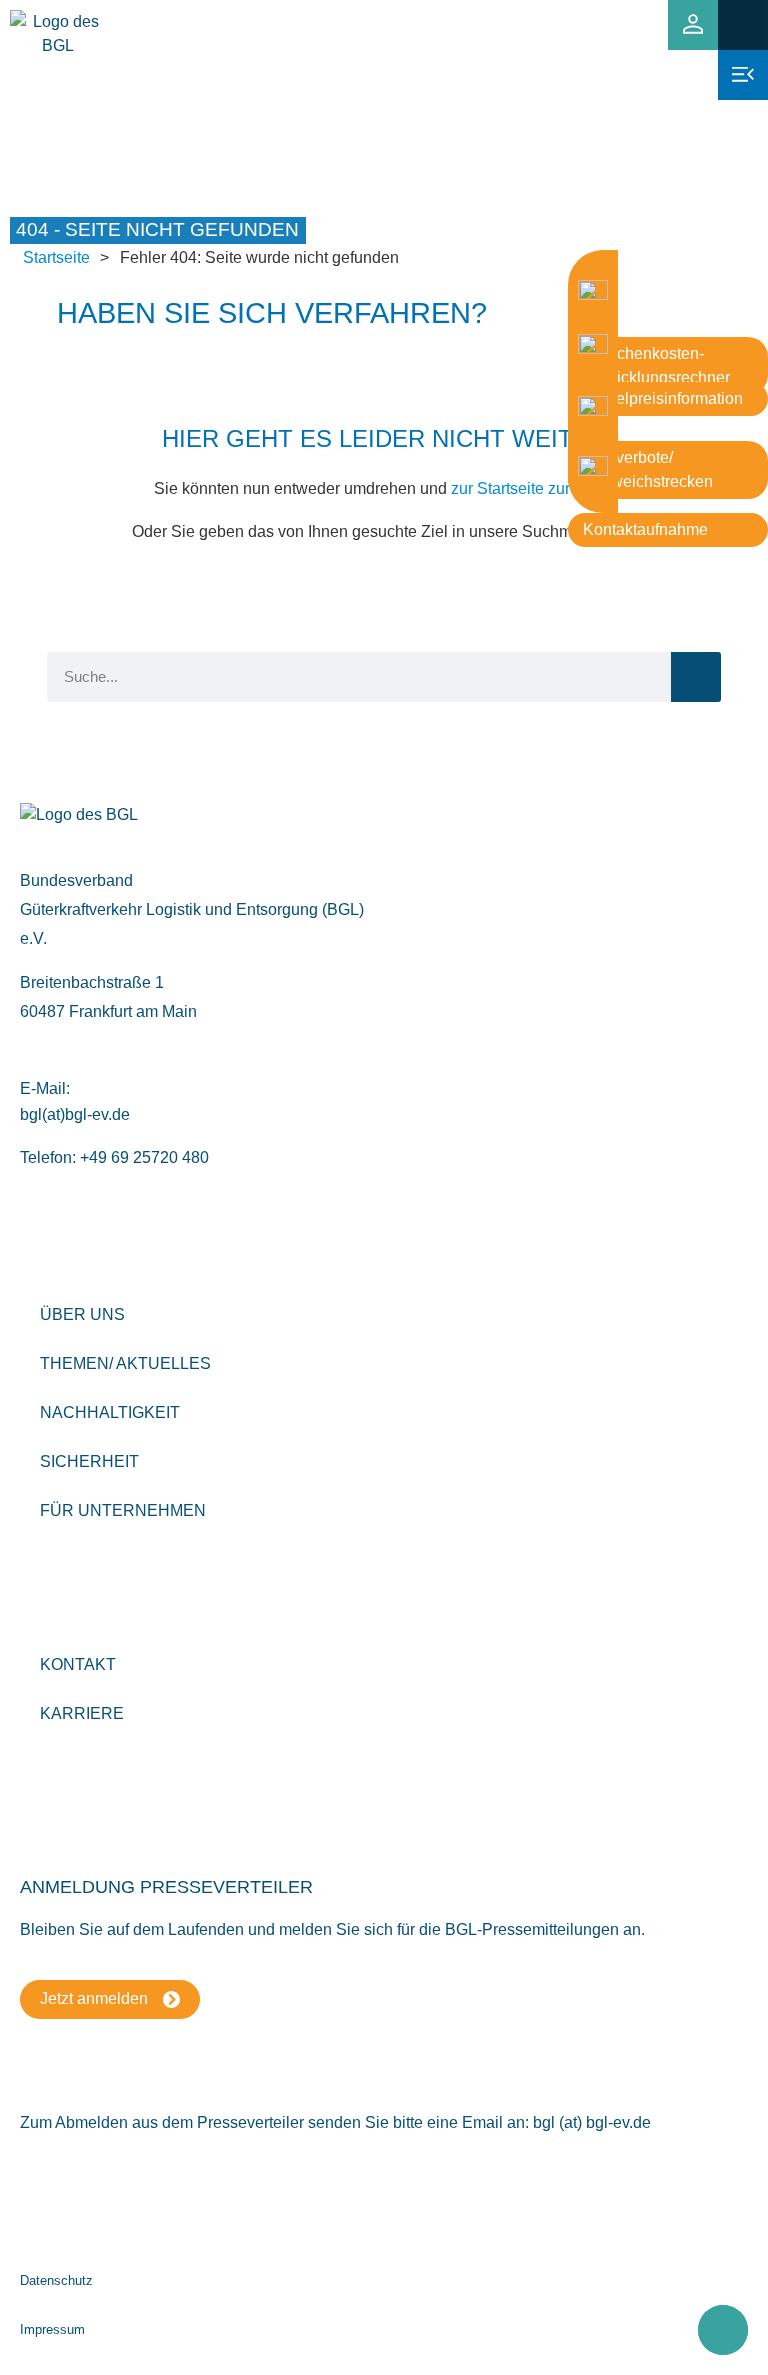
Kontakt (78, 1664)
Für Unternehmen (123, 1510)
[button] (742, 24)
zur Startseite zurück (523, 488)
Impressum (52, 2329)
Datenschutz (56, 2280)
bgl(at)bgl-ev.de (75, 1114)
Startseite (56, 257)
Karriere (82, 1713)
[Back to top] (723, 2330)
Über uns (82, 1314)
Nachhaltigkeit (110, 1412)
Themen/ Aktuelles (125, 1363)
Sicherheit (89, 1461)
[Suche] (696, 677)
